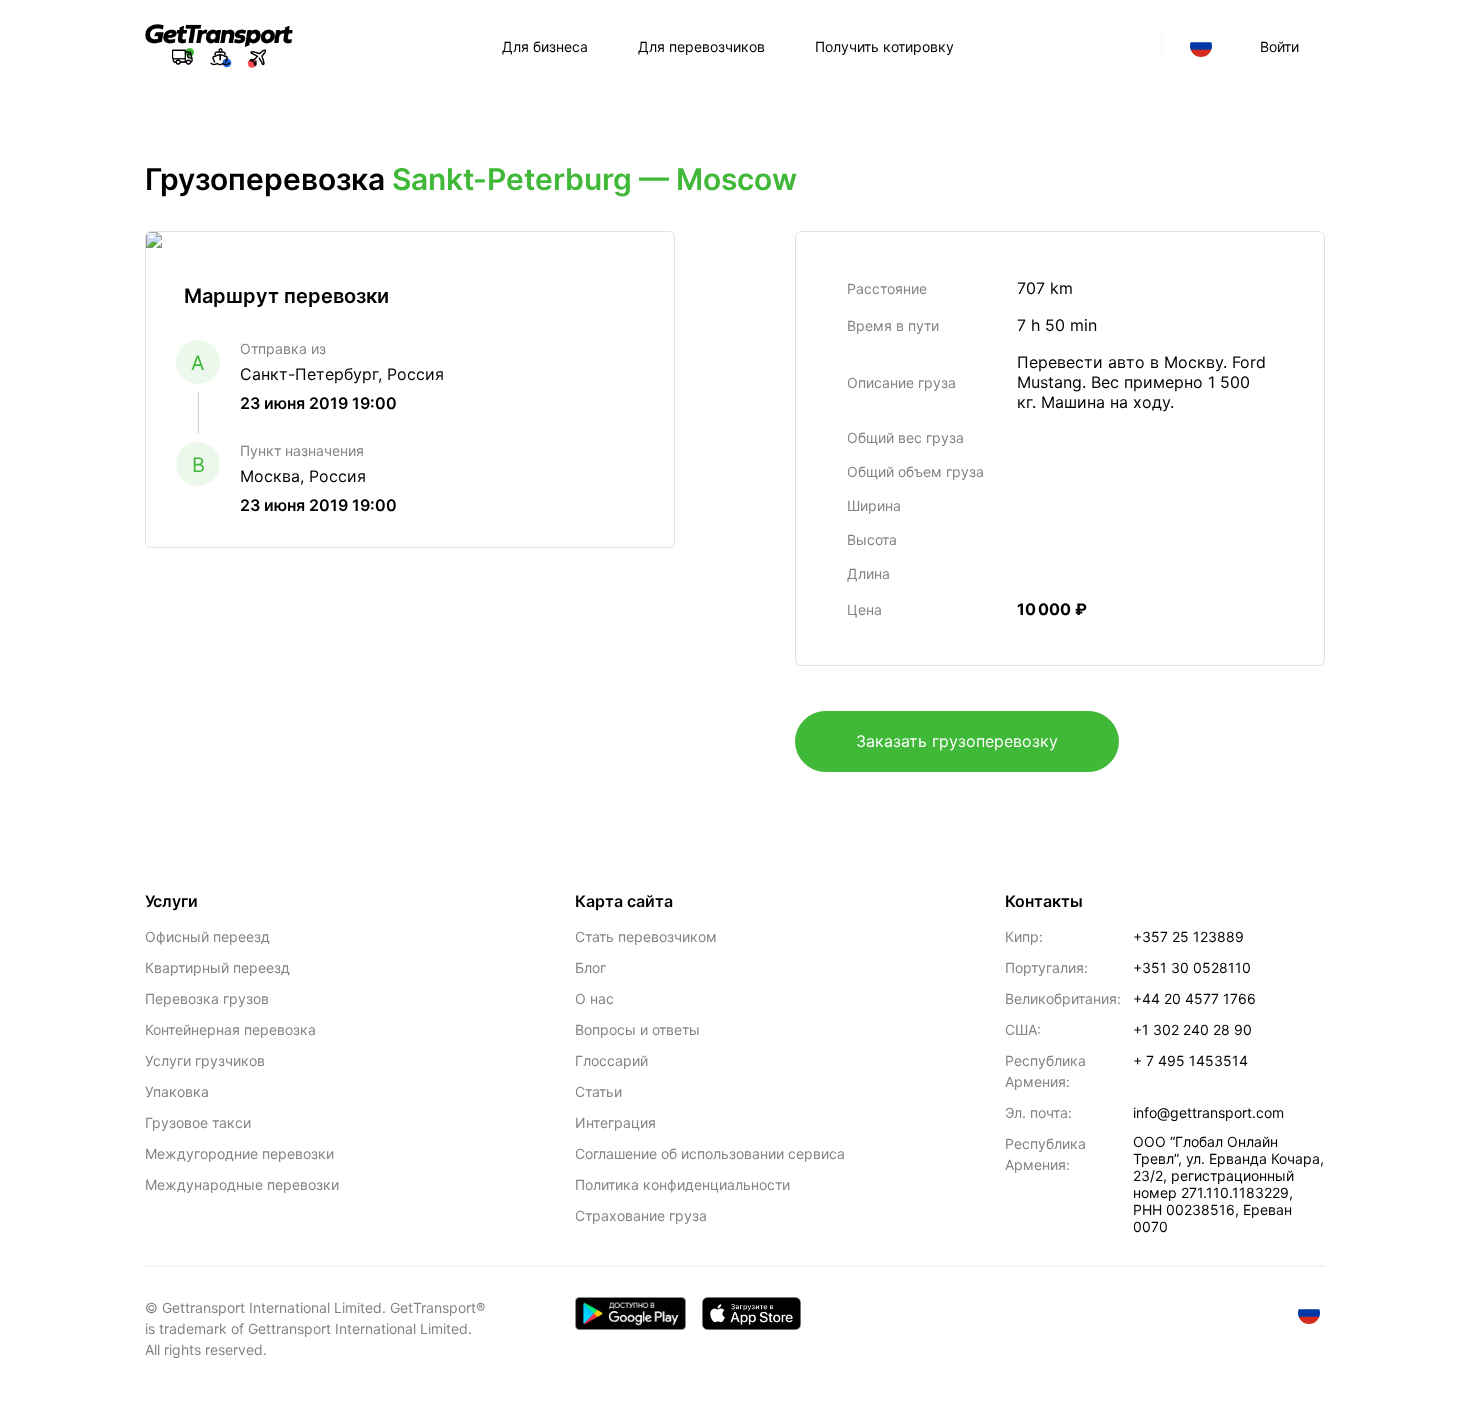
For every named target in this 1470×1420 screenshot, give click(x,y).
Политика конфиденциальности (682, 1184)
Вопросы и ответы (637, 1029)
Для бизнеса (545, 46)
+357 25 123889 (1188, 936)
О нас (594, 998)
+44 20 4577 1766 (1194, 998)
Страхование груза (641, 1215)
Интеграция (615, 1122)
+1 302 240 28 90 (1192, 1029)
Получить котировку (884, 46)
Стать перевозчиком (646, 936)
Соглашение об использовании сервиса (710, 1153)
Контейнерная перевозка (230, 1029)
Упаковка (177, 1091)
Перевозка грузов (207, 998)
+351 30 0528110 (1192, 967)
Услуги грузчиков (205, 1060)
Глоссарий (611, 1060)
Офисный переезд (207, 936)
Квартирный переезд (217, 967)
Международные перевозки (242, 1184)
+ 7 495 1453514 (1190, 1060)
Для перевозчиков (701, 46)
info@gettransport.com (1208, 1112)
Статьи (598, 1091)
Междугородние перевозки (239, 1153)
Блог (590, 967)
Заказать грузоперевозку (957, 741)
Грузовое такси (198, 1122)
